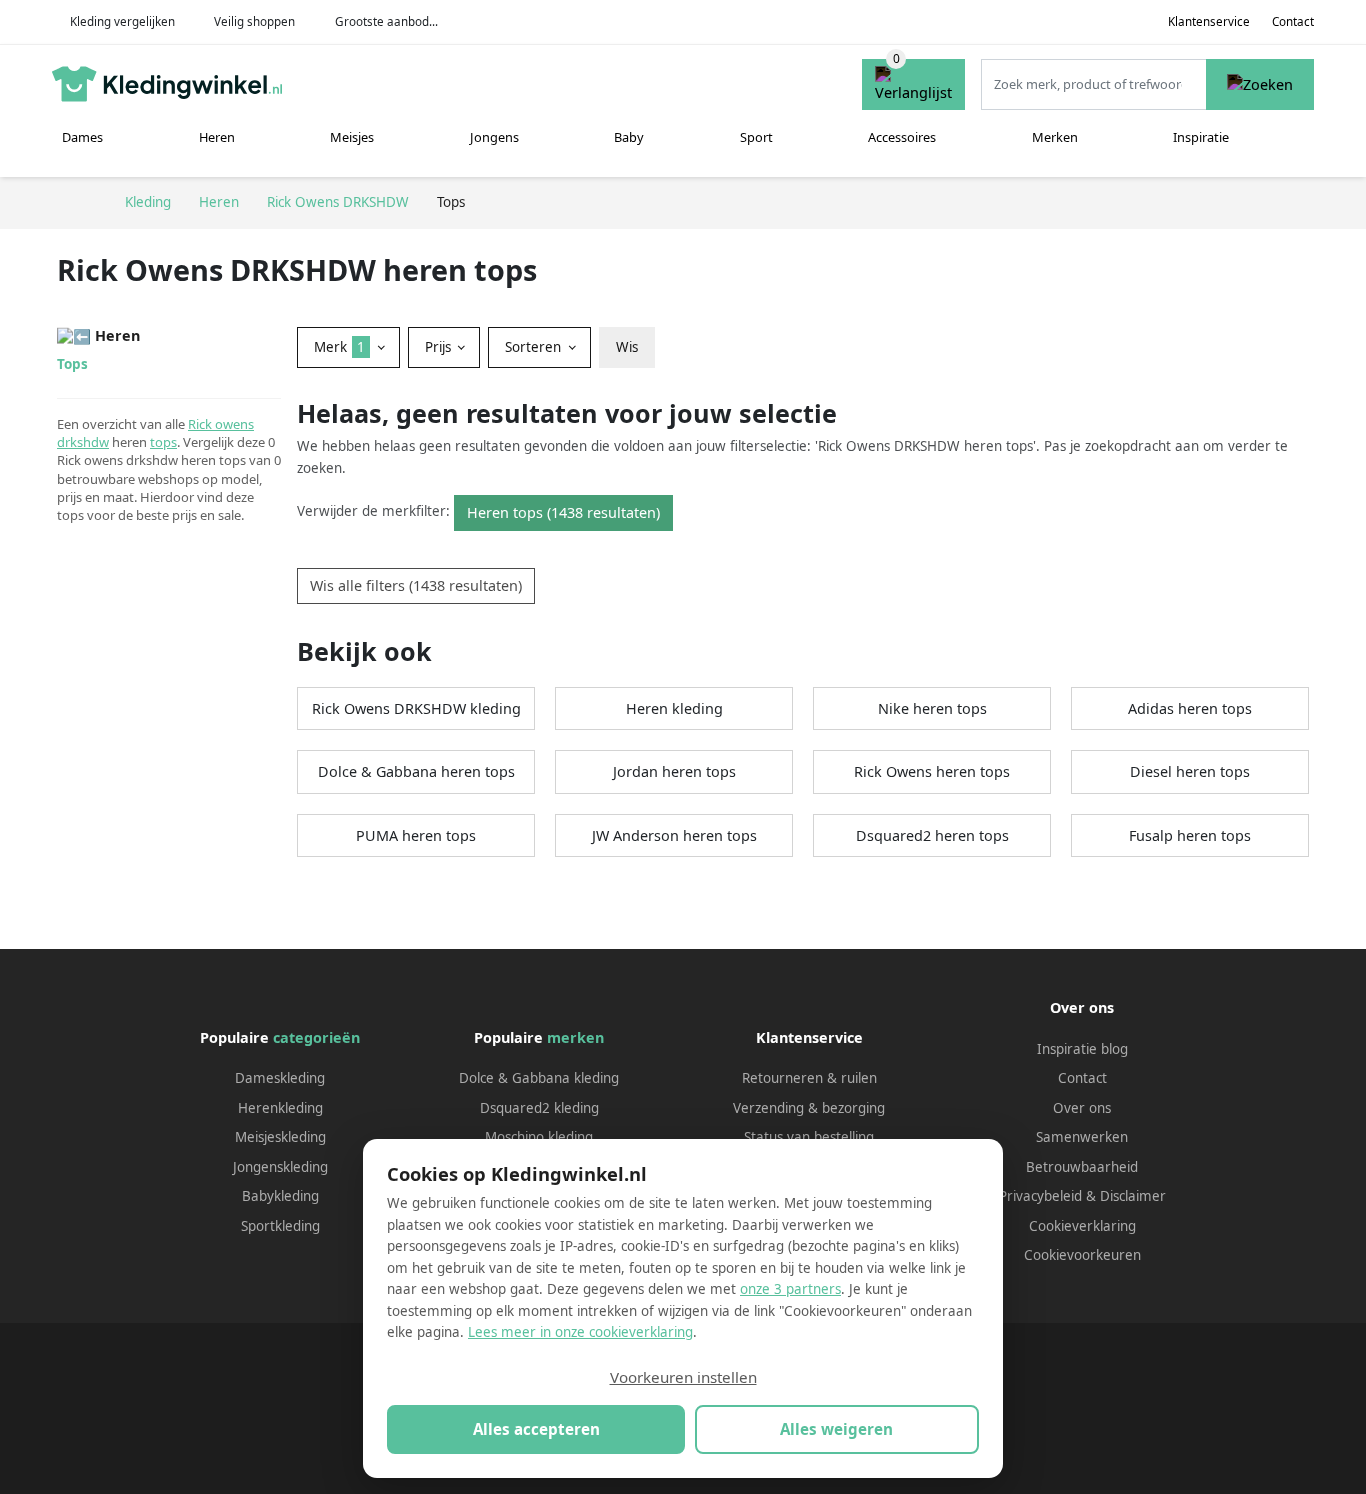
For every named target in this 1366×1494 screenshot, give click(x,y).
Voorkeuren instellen (683, 1377)
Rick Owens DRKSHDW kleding (416, 708)
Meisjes (352, 137)
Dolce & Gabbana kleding (539, 1078)
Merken (1055, 137)
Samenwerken (1082, 1137)
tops (163, 442)
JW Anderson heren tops (674, 835)
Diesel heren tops (1190, 771)
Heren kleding (674, 708)
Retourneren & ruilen (809, 1078)
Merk (339, 347)
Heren (217, 137)
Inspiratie (1201, 137)
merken (575, 1037)
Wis (627, 347)
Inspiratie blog (1082, 1049)
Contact (1293, 21)
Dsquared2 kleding (539, 1108)
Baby (629, 137)
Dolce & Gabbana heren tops (416, 771)
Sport (756, 137)
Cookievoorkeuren (1082, 1255)
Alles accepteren (536, 1429)
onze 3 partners (790, 1289)
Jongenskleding (280, 1167)
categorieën (316, 1037)
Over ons (1082, 1108)
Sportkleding (280, 1226)
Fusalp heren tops (1190, 835)
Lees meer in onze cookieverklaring (580, 1332)
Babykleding (280, 1196)
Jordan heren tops (674, 771)
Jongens (494, 137)
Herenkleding (280, 1108)
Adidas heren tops (1190, 708)
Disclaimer (1133, 1196)
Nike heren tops (932, 708)
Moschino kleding (539, 1137)
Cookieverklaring (1082, 1226)
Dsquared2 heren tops (932, 835)
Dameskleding (280, 1078)
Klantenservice (1209, 21)
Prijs (440, 347)
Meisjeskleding (280, 1137)
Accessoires (902, 137)
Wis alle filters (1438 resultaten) (416, 585)
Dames (82, 137)
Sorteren (535, 347)
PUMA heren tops (416, 835)
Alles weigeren (836, 1429)
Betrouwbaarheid (1082, 1167)
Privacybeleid (1040, 1196)
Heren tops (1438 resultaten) (563, 512)
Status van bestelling (809, 1137)
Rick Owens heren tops (932, 771)
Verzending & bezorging (809, 1108)
